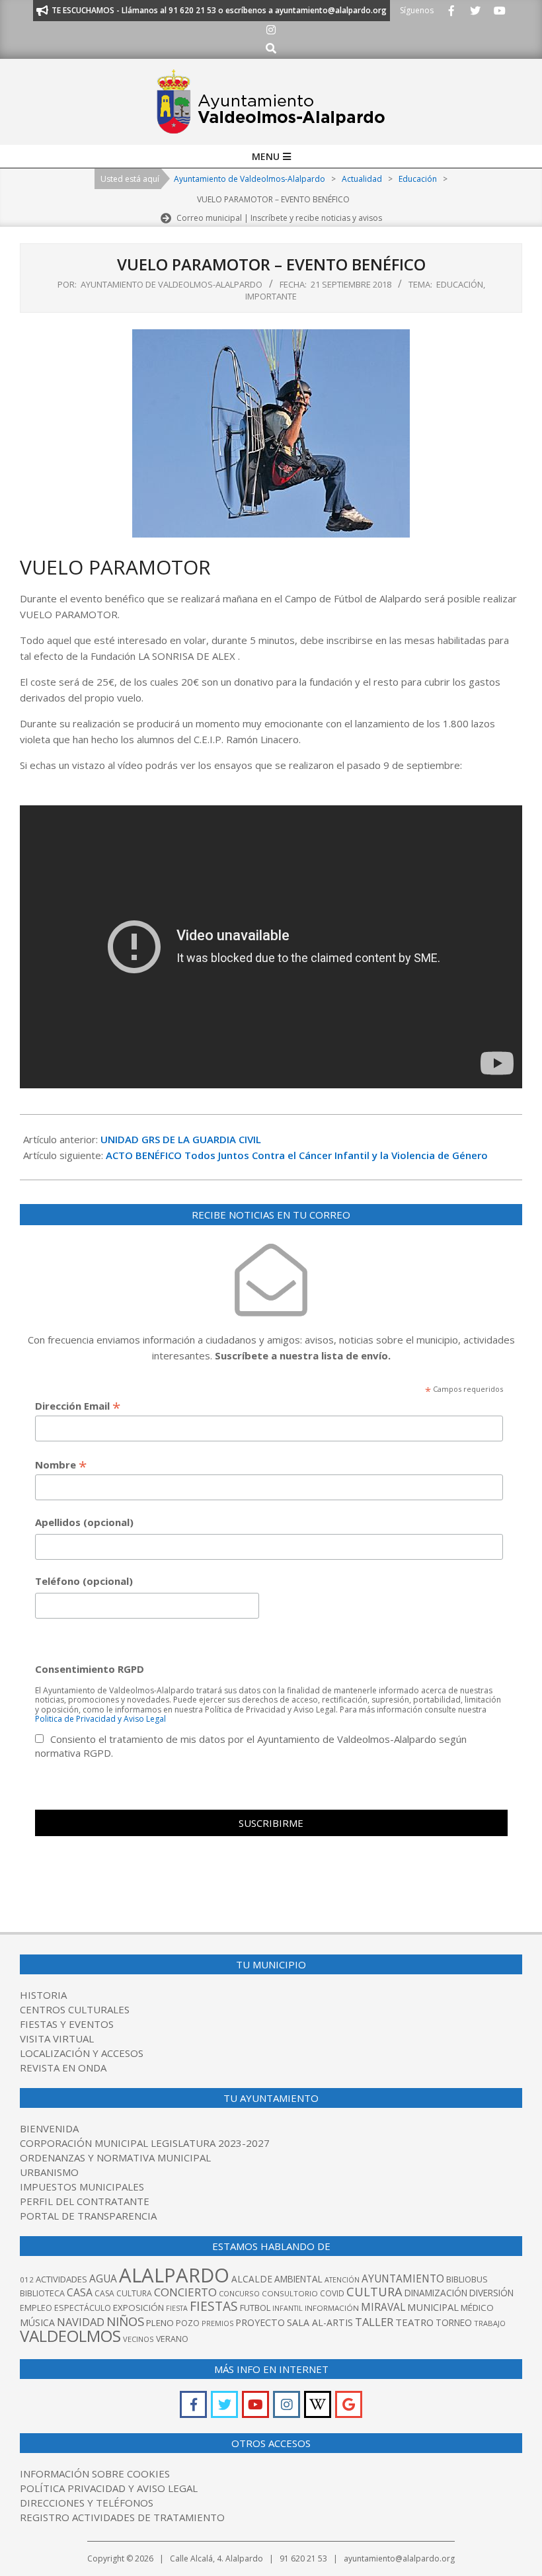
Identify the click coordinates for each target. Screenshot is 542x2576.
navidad (81, 2322)
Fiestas (214, 2306)
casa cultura (123, 2293)
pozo (188, 2323)
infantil (288, 2308)
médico (477, 2308)
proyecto (260, 2322)
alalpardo (174, 2275)
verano (172, 2339)
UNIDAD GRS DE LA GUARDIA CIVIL (181, 1139)
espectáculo (83, 2308)
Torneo (454, 2323)
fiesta (177, 2308)
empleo (36, 2308)
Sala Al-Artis (320, 2322)
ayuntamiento (403, 2278)
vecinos (138, 2339)
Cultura (374, 2292)
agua (103, 2278)
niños (125, 2321)
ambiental (298, 2279)
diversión (491, 2293)
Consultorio (290, 2293)
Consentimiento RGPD (90, 1669)
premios (217, 2323)
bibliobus (467, 2279)
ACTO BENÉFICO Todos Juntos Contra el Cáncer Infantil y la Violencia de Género (297, 1155)
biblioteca (42, 2293)
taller (374, 2322)
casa (80, 2292)
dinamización (436, 2293)
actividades (61, 2279)
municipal (433, 2307)
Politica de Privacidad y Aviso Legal (100, 1719)
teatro (414, 2322)
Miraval (383, 2307)
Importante (271, 296)
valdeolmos (70, 2336)
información (332, 2308)
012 (27, 2279)
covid (332, 2293)
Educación (460, 284)
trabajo (490, 2323)
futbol (255, 2308)
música (37, 2322)
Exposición (138, 2308)
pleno (160, 2323)
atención (342, 2279)
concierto (185, 2292)
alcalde (252, 2279)
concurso (239, 2293)
